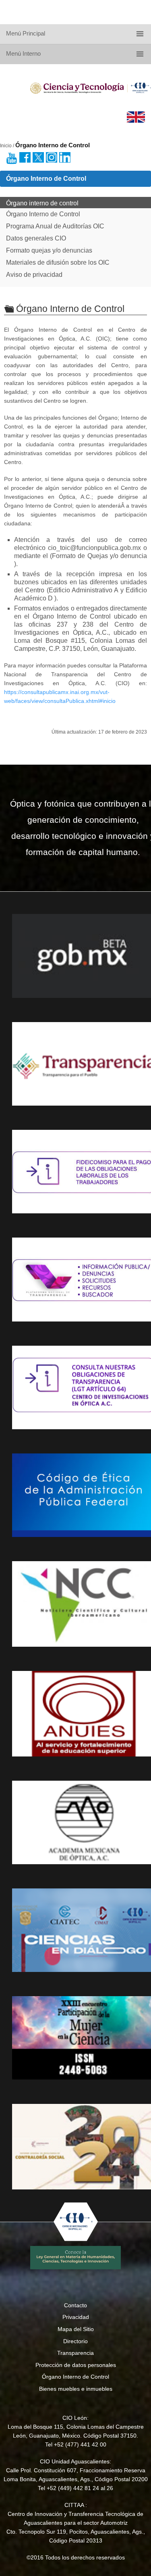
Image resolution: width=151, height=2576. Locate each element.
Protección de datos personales (76, 2365)
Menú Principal (26, 33)
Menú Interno (23, 53)
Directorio (75, 2341)
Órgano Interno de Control (75, 2377)
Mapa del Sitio (76, 2329)
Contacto (75, 2305)
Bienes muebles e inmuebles (76, 2389)
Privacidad (76, 2317)
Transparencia (75, 2353)
